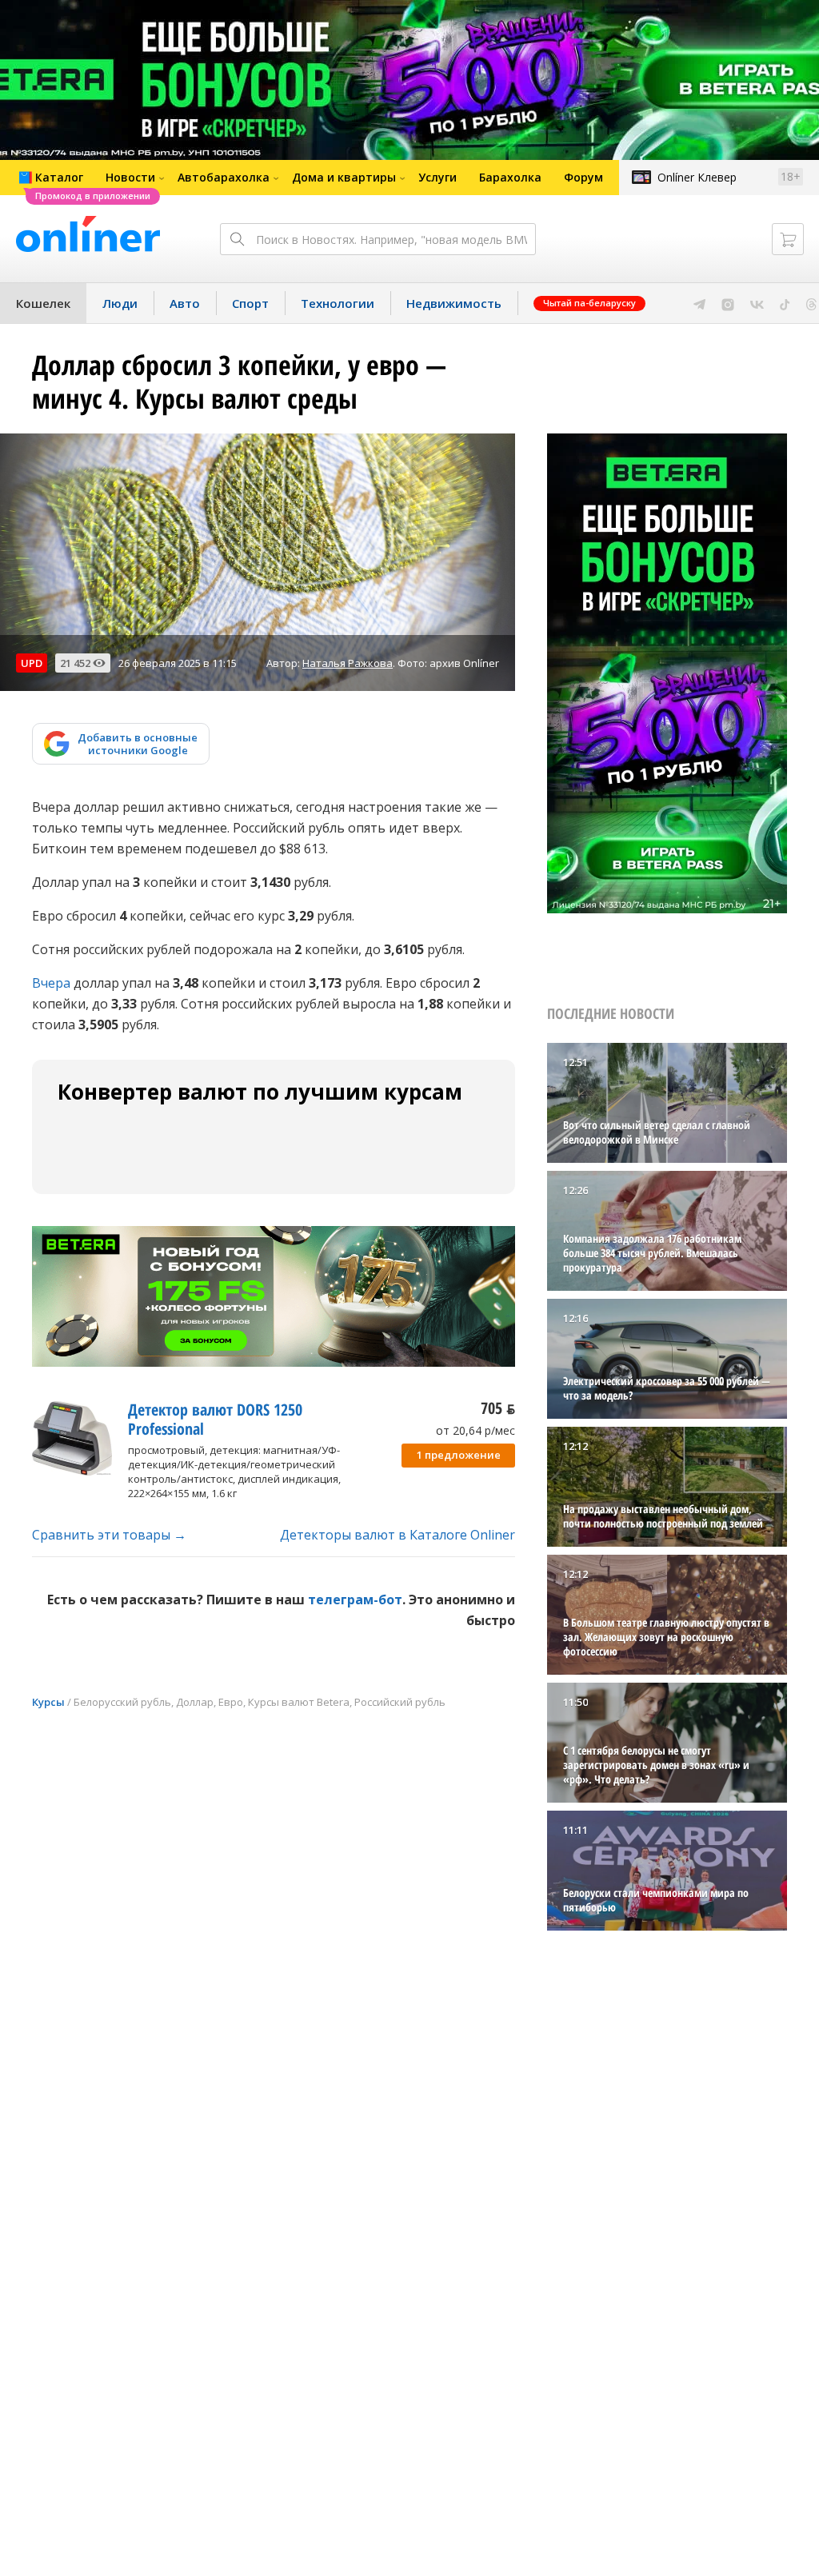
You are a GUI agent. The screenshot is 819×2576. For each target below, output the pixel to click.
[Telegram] (699, 303)
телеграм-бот (355, 1600)
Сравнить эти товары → (109, 1535)
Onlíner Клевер (697, 177)
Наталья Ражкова (348, 663)
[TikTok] (785, 303)
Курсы (48, 1702)
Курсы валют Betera (299, 1702)
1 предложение (459, 1455)
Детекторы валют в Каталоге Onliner (398, 1535)
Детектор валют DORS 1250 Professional (215, 1419)
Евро (231, 1702)
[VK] (757, 303)
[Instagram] (728, 303)
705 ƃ (498, 1408)
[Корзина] (788, 239)
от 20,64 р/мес (475, 1430)
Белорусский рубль (122, 1702)
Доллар (195, 1702)
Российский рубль (400, 1702)
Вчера (51, 983)
